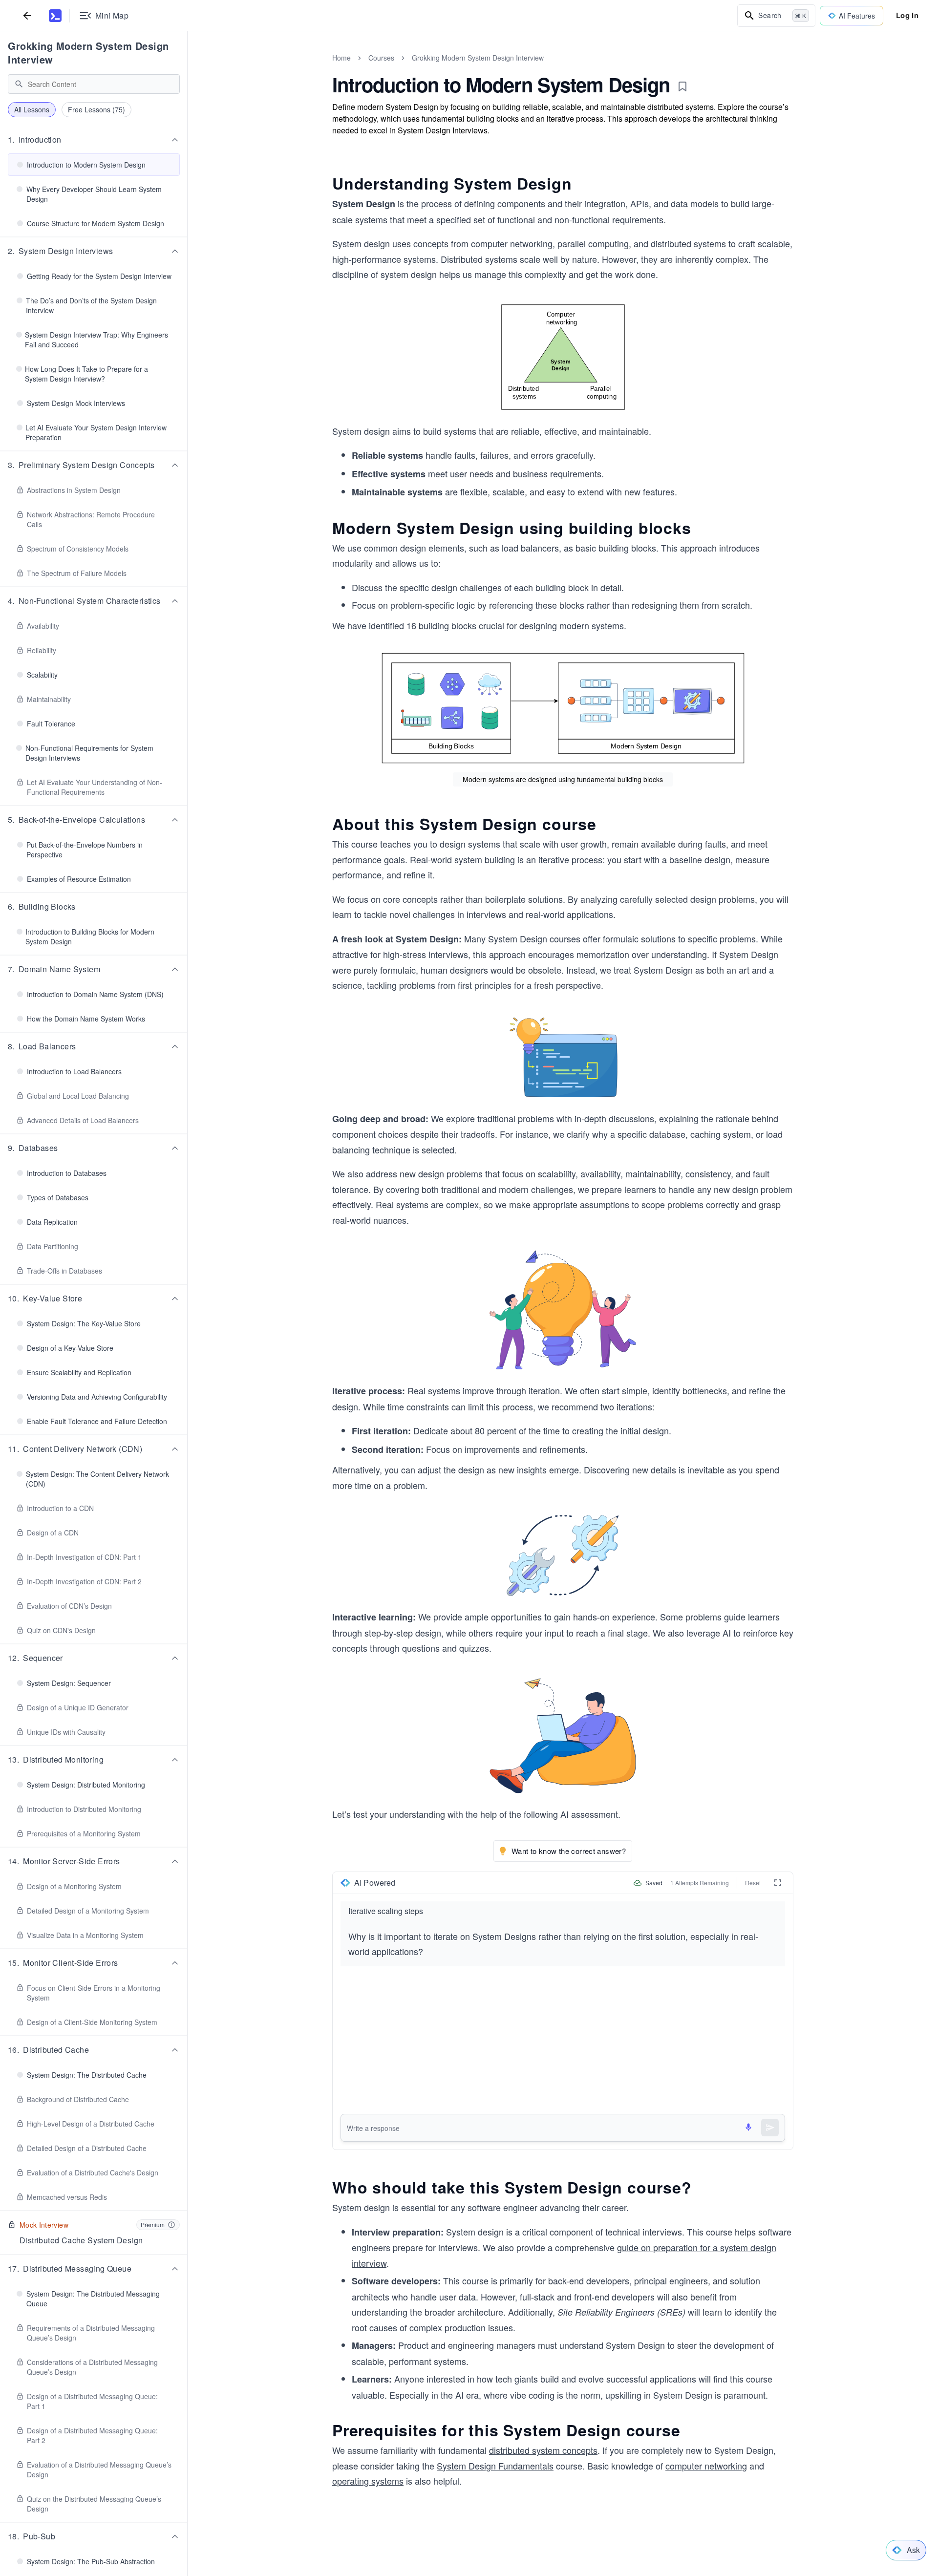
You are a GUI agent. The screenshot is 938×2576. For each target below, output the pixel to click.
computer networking (706, 2466)
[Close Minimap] (188, 68)
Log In (907, 15)
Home (341, 58)
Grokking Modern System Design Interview (88, 53)
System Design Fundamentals (495, 2466)
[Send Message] (770, 2128)
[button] (94, 140)
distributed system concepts (543, 2450)
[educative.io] (55, 16)
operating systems (368, 2481)
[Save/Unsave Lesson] (682, 86)
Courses (381, 58)
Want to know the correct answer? (569, 1851)
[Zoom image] (563, 357)
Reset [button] (753, 1883)
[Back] (27, 15)
